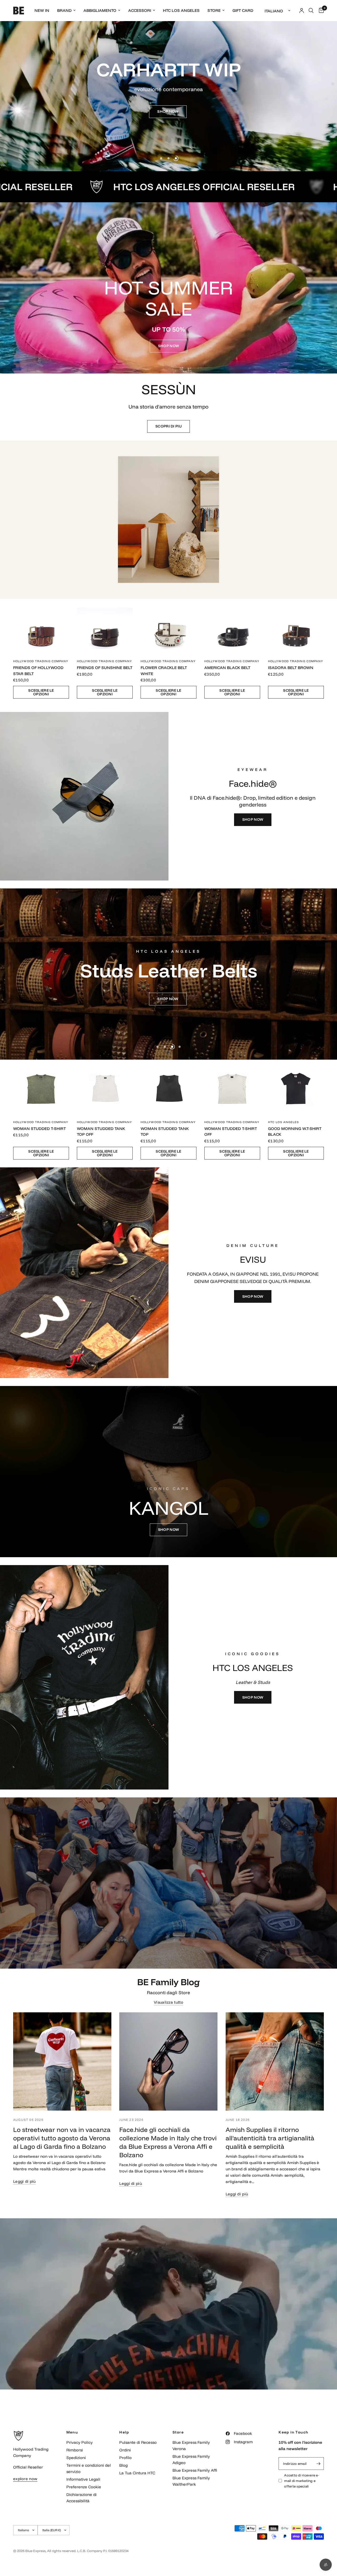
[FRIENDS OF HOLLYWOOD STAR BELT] (41, 627)
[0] (320, 11)
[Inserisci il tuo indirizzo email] (319, 2464)
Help (124, 2432)
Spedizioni (76, 2458)
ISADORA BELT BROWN (291, 668)
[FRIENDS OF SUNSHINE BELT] (105, 627)
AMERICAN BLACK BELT (227, 668)
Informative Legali (83, 2479)
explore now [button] (25, 2479)
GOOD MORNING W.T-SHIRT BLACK (295, 1132)
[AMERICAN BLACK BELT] (232, 627)
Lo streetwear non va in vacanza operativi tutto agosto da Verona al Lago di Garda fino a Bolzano (62, 2138)
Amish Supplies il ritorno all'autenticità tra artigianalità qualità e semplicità (270, 2138)
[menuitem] (42, 11)
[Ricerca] (311, 11)
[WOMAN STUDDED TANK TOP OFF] (105, 1088)
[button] (168, 112)
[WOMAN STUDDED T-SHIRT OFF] (232, 1088)
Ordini (125, 2450)
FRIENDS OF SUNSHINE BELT (105, 668)
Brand (64, 10)
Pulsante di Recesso (138, 2442)
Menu (72, 2432)
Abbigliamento (100, 10)
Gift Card (243, 10)
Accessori (140, 10)
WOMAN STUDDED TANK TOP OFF (101, 1132)
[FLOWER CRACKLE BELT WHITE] (168, 627)
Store (214, 10)
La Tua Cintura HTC (137, 2473)
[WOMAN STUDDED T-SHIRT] (41, 1088)
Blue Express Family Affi (195, 2470)
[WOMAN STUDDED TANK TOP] (168, 1088)
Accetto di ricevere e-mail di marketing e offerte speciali (302, 2481)
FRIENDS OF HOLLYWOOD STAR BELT (38, 671)
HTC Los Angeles (181, 10)
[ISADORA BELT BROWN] (296, 627)
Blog (123, 2465)
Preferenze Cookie (84, 2487)
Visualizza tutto (168, 2002)
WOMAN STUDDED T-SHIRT (39, 1129)
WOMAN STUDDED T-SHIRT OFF (231, 1132)
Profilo (125, 2458)
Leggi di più (24, 2181)
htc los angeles (284, 1122)
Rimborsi (75, 2450)
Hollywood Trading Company (41, 661)
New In (42, 10)
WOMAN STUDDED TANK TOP (165, 1132)
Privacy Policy (80, 2442)
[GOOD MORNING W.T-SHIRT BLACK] (296, 1088)
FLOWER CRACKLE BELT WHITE (164, 671)
